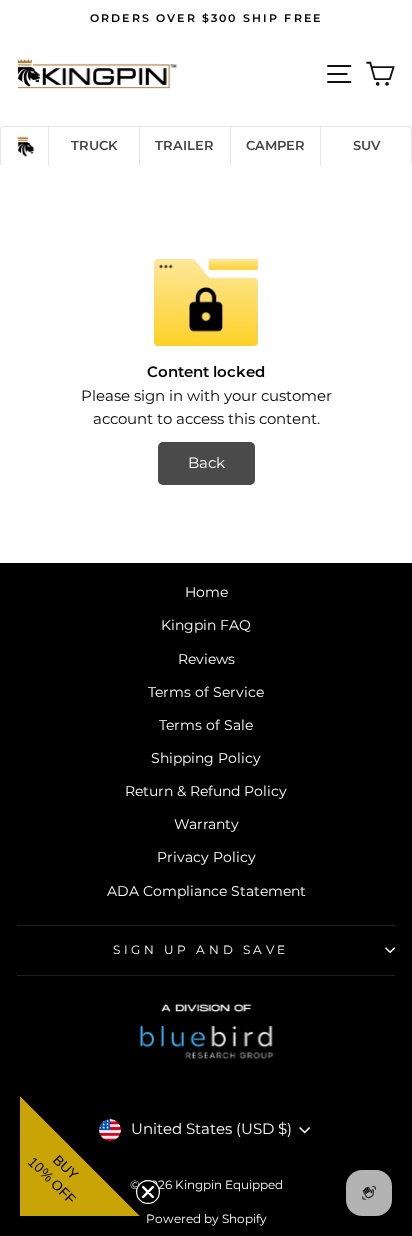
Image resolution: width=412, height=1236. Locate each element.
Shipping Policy (206, 758)
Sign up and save (201, 950)
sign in (158, 396)
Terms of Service (206, 692)
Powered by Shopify (206, 1218)
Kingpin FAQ (206, 625)
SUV (366, 145)
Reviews (206, 659)
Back (206, 463)
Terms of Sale (206, 725)
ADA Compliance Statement (206, 891)
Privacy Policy (206, 857)
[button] (80, 1156)
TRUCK (94, 145)
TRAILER (184, 145)
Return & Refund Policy (206, 791)
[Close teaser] (146, 1190)
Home (206, 592)
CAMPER (275, 145)
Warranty (206, 824)
